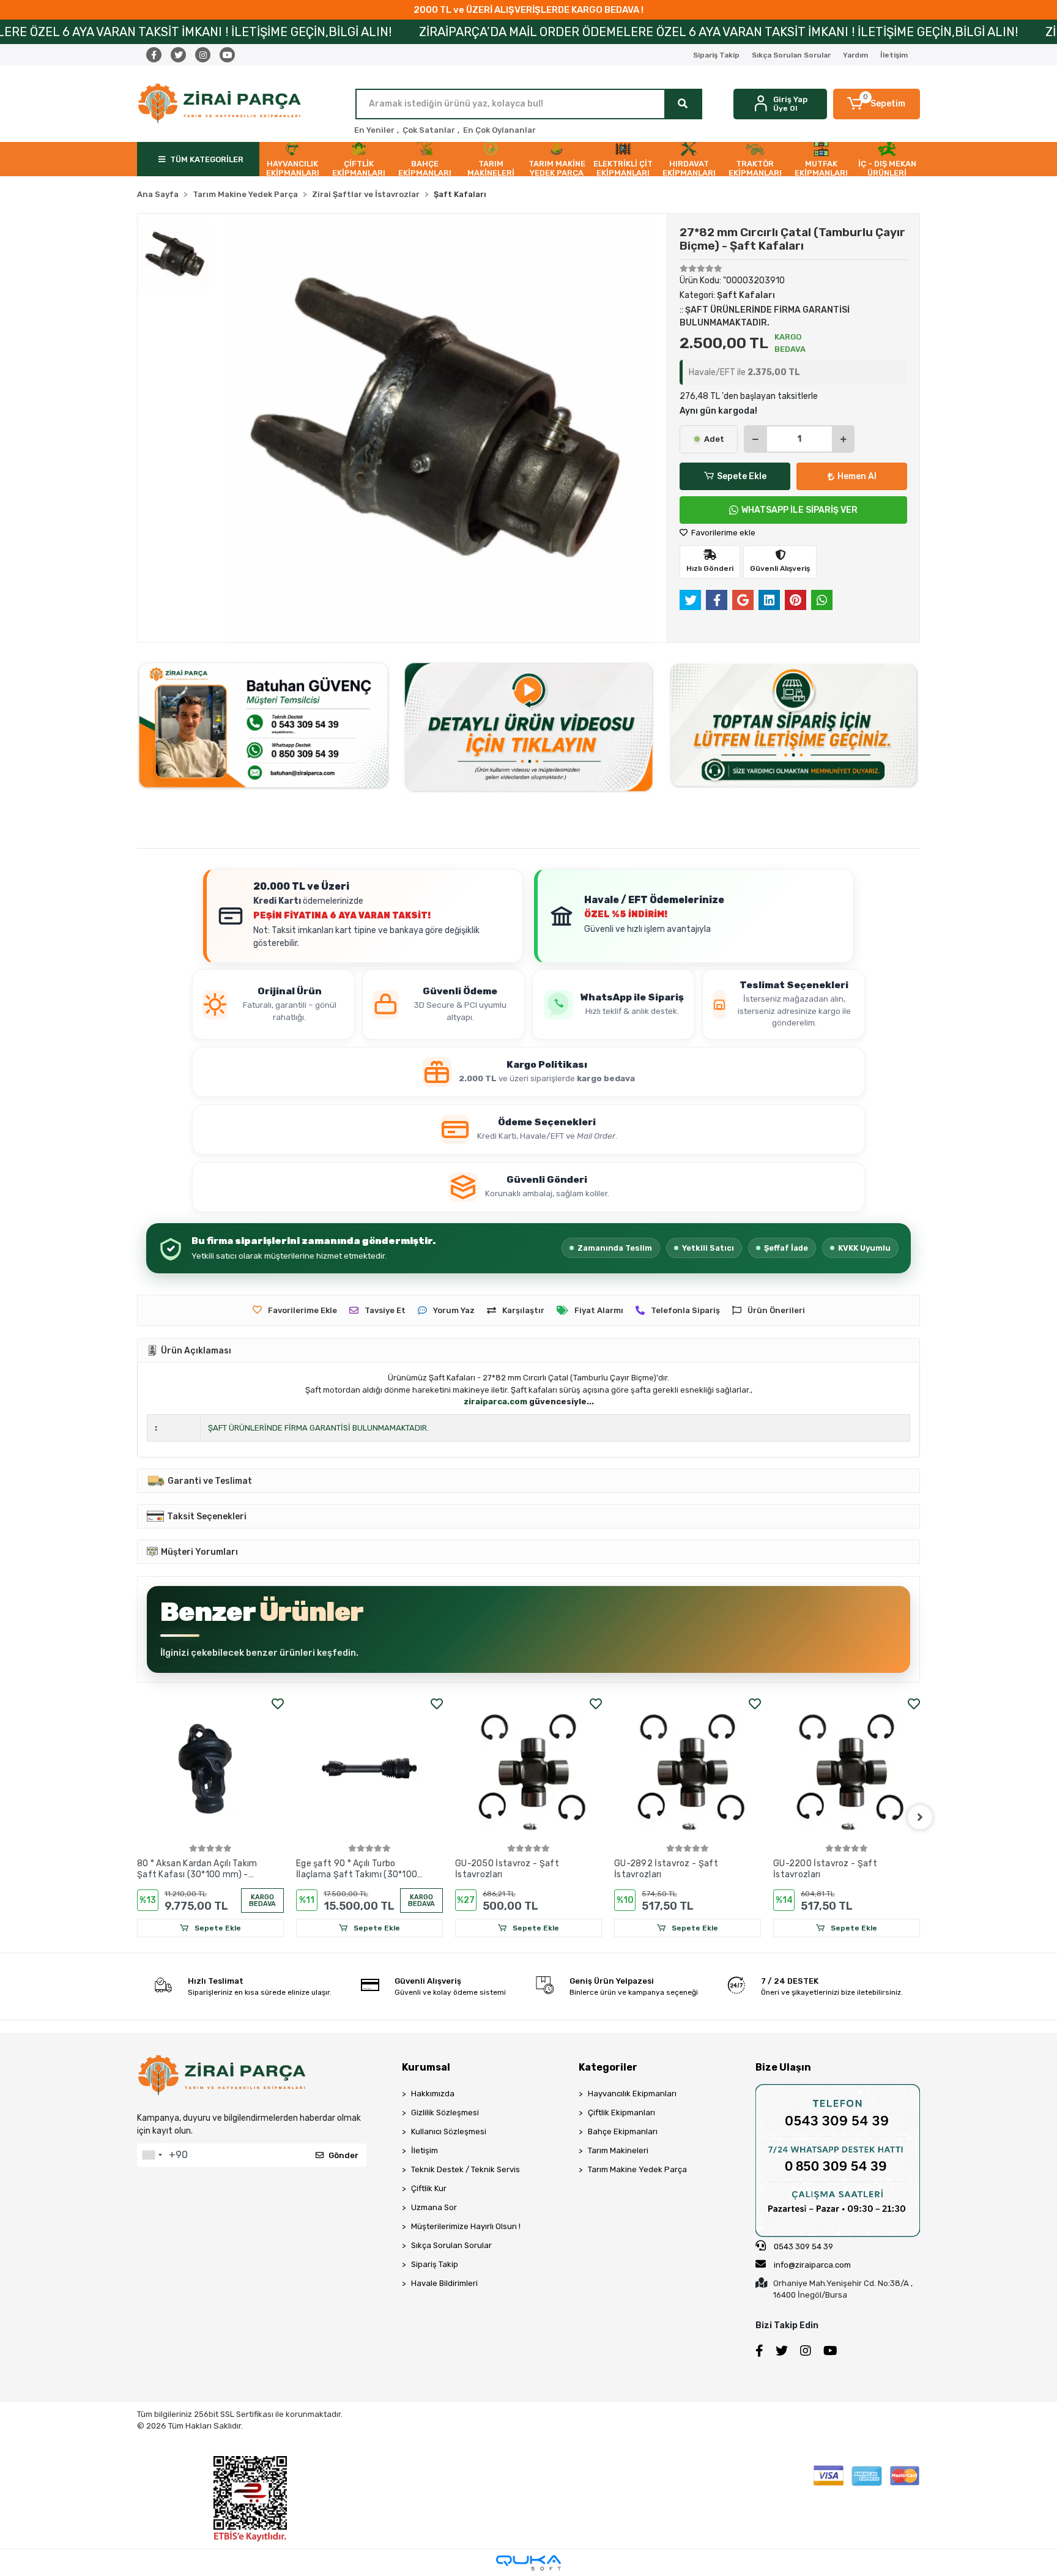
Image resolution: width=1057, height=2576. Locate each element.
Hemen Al (857, 476)
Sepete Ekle (742, 476)
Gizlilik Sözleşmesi (445, 2113)
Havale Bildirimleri (444, 2283)
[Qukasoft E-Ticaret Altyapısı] (528, 2563)
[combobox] (152, 2155)
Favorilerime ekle (722, 533)
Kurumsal (426, 2067)
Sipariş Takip (716, 55)
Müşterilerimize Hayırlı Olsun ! (466, 2226)
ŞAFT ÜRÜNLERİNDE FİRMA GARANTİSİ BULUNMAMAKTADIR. (318, 1428)
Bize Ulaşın (783, 2067)
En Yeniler (374, 130)
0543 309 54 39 (803, 2247)
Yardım (855, 55)
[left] (137, 1817)
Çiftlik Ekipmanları (621, 2113)
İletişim (894, 55)
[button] (877, 104)
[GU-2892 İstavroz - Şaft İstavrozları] (528, 1768)
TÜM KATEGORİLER (207, 159)
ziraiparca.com (495, 1402)
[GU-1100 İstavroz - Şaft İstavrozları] (847, 1768)
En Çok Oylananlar (499, 130)
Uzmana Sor (434, 2207)
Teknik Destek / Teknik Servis (465, 2169)
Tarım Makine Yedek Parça (637, 2169)
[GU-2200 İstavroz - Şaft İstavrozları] (688, 1768)
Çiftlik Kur (429, 2188)
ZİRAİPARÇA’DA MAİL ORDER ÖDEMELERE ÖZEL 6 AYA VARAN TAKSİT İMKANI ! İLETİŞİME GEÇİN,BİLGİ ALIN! (545, 32)
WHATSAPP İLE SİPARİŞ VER (799, 510)
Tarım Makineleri (618, 2150)
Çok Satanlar (429, 130)
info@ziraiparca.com (812, 2265)
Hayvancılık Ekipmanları (632, 2094)
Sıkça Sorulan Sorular (791, 55)
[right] (920, 1817)
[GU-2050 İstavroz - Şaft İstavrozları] (369, 1768)
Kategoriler (608, 2067)
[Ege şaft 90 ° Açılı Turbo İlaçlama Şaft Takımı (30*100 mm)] (210, 1768)
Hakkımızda (433, 2094)
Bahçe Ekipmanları (623, 2131)
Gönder (343, 2155)
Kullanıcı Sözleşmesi (449, 2131)
